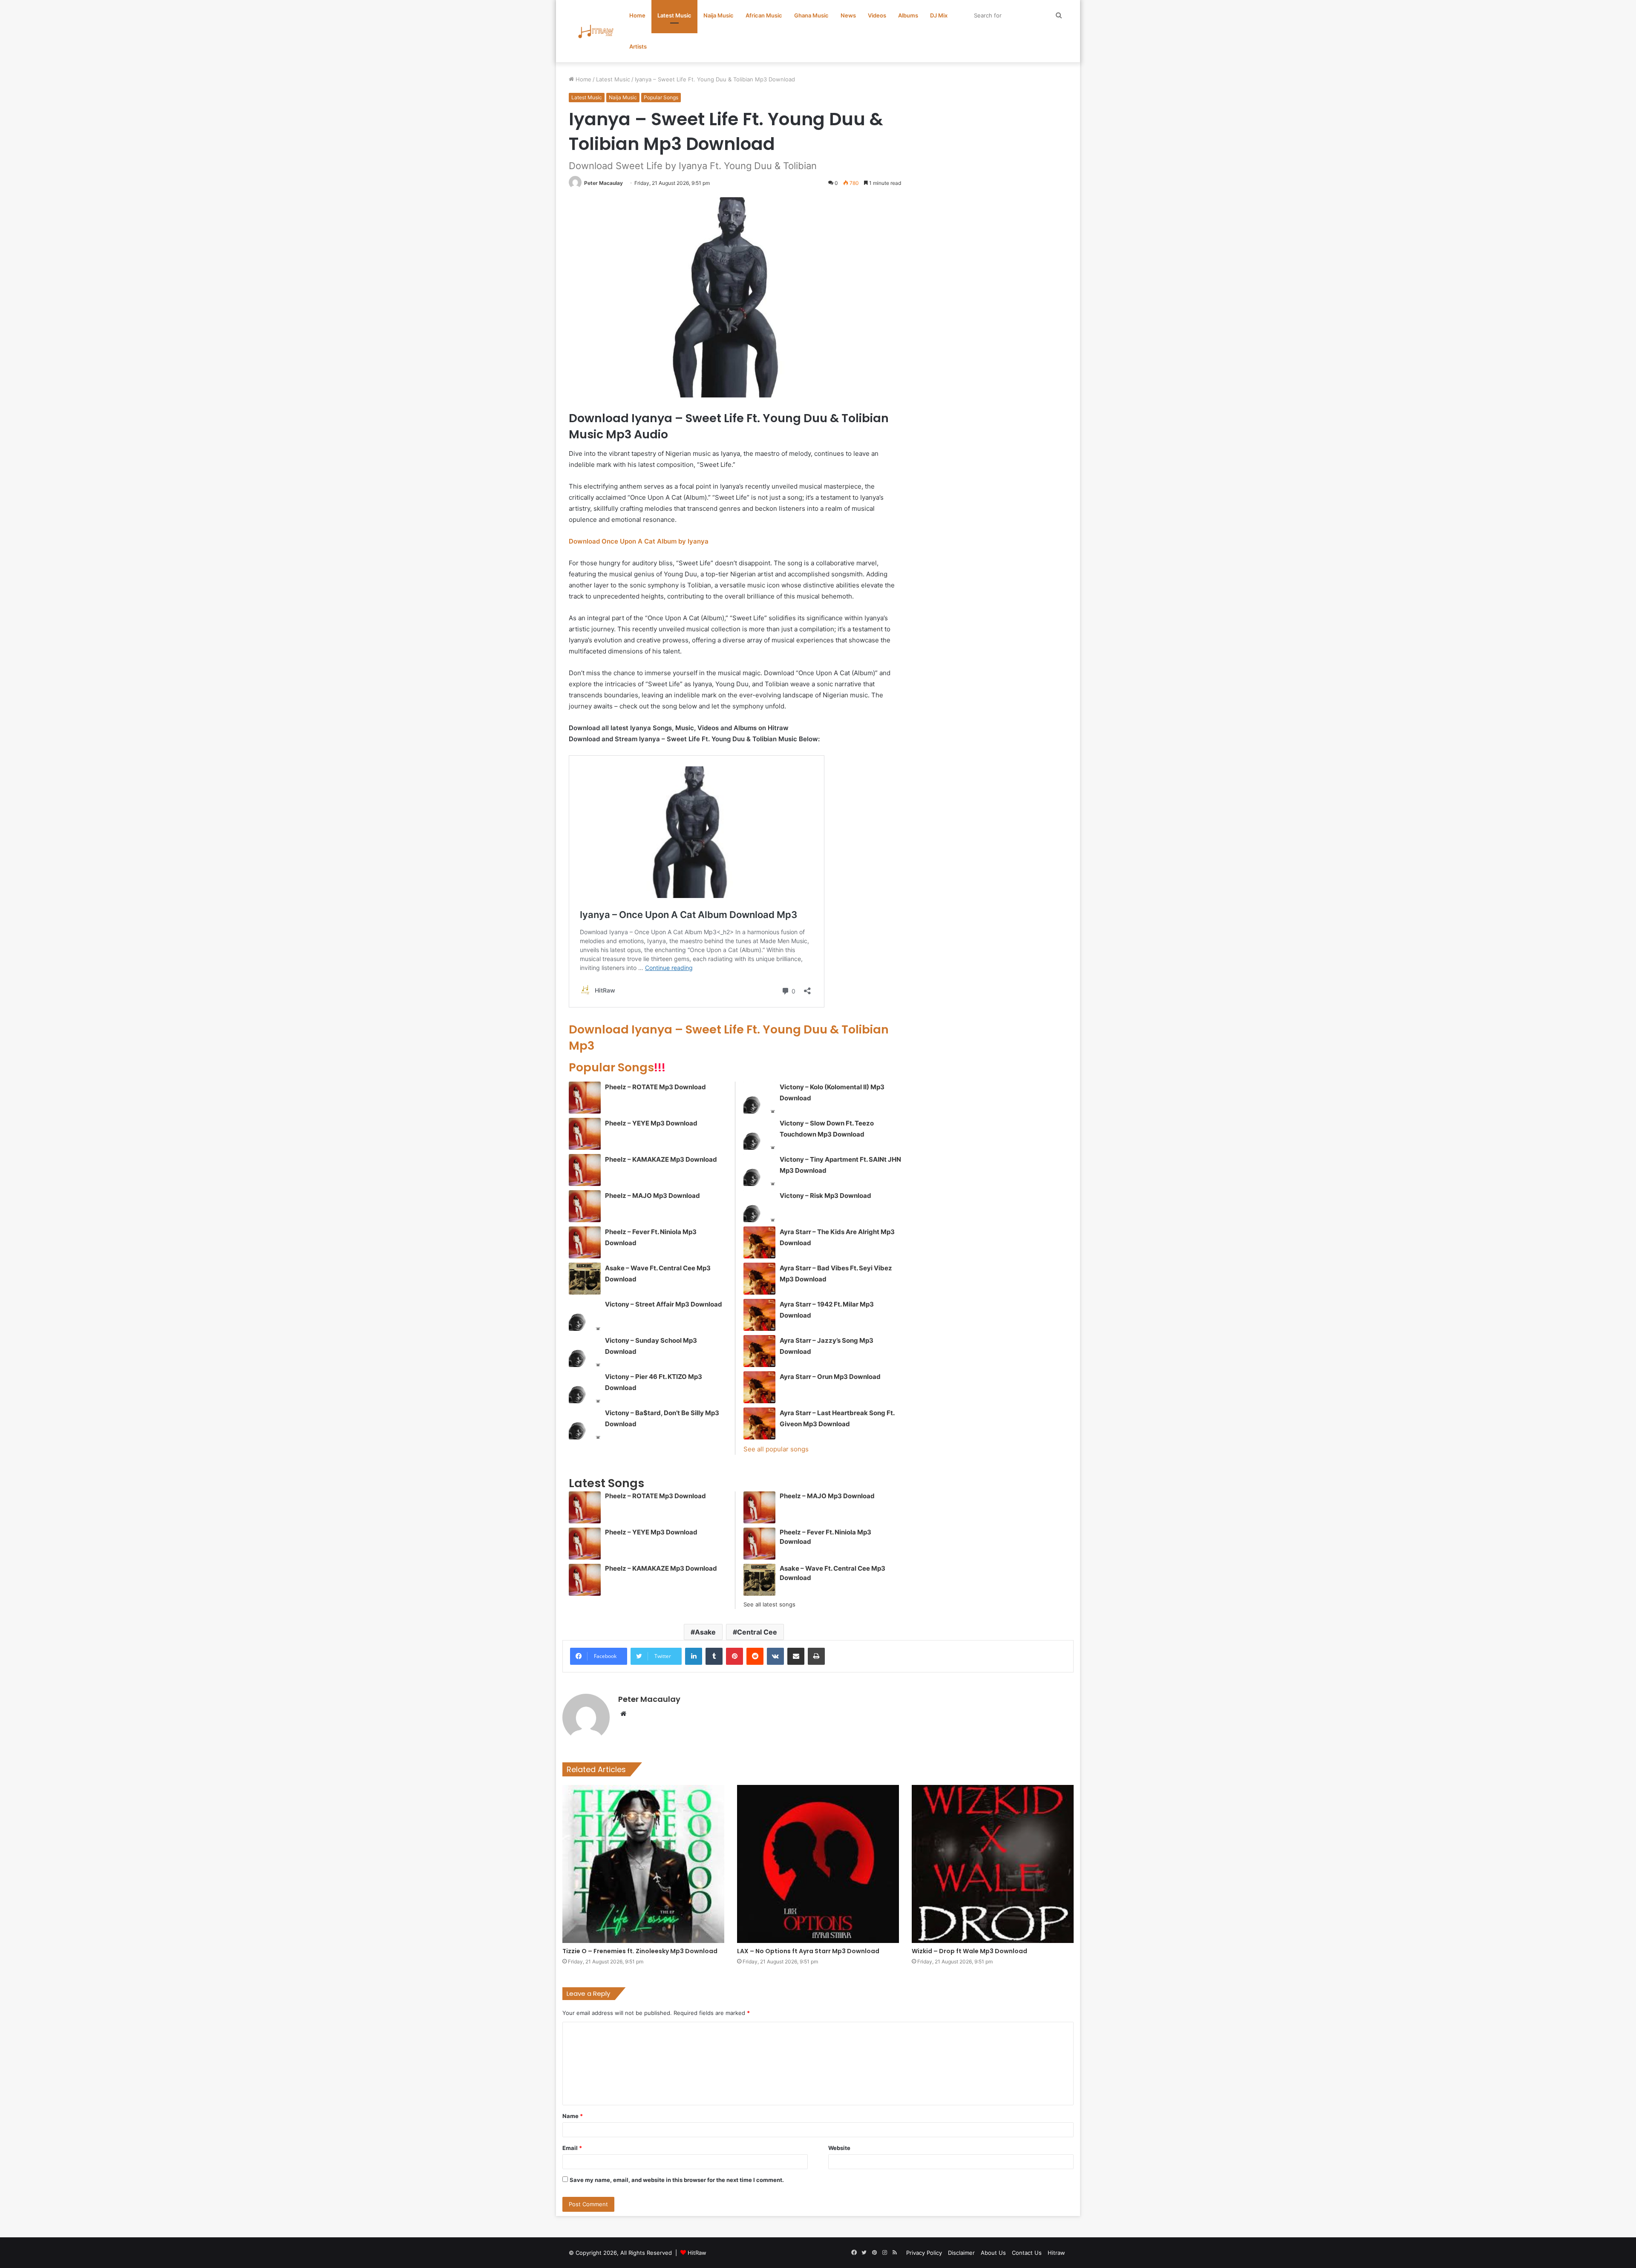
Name (573, 2116)
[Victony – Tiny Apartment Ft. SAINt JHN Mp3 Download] (759, 1170)
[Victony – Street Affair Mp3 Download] (585, 1315)
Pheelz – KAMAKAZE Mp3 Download (661, 1159)
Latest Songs (606, 1483)
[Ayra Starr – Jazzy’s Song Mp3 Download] (759, 1351)
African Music (764, 15)
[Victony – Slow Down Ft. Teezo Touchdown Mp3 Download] (759, 1134)
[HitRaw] (596, 31)
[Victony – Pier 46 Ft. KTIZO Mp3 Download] (585, 1387)
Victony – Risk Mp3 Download (825, 1196)
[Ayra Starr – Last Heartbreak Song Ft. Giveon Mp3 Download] (759, 1423)
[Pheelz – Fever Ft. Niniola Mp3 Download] (585, 1242)
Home (637, 15)
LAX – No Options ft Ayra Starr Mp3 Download (808, 1951)
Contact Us (1027, 2253)
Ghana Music (811, 15)
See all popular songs (776, 1449)
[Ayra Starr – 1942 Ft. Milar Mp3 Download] (759, 1315)
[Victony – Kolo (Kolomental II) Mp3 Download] (759, 1098)
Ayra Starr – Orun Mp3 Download (830, 1377)
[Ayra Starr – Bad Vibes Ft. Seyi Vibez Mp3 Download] (759, 1279)
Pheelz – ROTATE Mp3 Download (655, 1087)
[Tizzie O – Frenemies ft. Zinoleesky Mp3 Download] (643, 1864)
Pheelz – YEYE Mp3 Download (651, 1123)
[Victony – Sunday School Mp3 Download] (585, 1351)
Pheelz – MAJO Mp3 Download (652, 1196)
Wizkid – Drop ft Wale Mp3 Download (969, 1951)
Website (839, 2148)
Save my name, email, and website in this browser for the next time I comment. (677, 2180)
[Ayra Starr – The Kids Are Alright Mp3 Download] (759, 1242)
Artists (638, 46)
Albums (908, 15)
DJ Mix (939, 15)
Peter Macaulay (603, 183)
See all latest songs (769, 1604)
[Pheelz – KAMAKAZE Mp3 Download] (585, 1170)
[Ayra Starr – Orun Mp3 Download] (759, 1387)
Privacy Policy (924, 2253)
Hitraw (1056, 2253)
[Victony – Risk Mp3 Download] (759, 1206)
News (848, 15)
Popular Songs (661, 97)
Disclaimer (961, 2253)
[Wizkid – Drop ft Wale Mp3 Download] (993, 1864)
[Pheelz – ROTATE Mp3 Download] (585, 1098)
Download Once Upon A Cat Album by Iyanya (639, 541)
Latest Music (674, 15)
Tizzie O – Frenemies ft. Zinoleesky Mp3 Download (640, 1951)
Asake (705, 1632)
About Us (993, 2253)
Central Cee (757, 1632)
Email (572, 2148)
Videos (877, 15)
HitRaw (697, 2253)
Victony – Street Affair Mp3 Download (664, 1304)
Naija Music (719, 15)
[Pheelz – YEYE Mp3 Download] (585, 1134)
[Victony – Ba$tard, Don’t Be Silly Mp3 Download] (585, 1423)
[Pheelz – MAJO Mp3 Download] (585, 1206)
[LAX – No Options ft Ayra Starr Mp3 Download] (818, 1864)
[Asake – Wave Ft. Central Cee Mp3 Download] (585, 1279)
